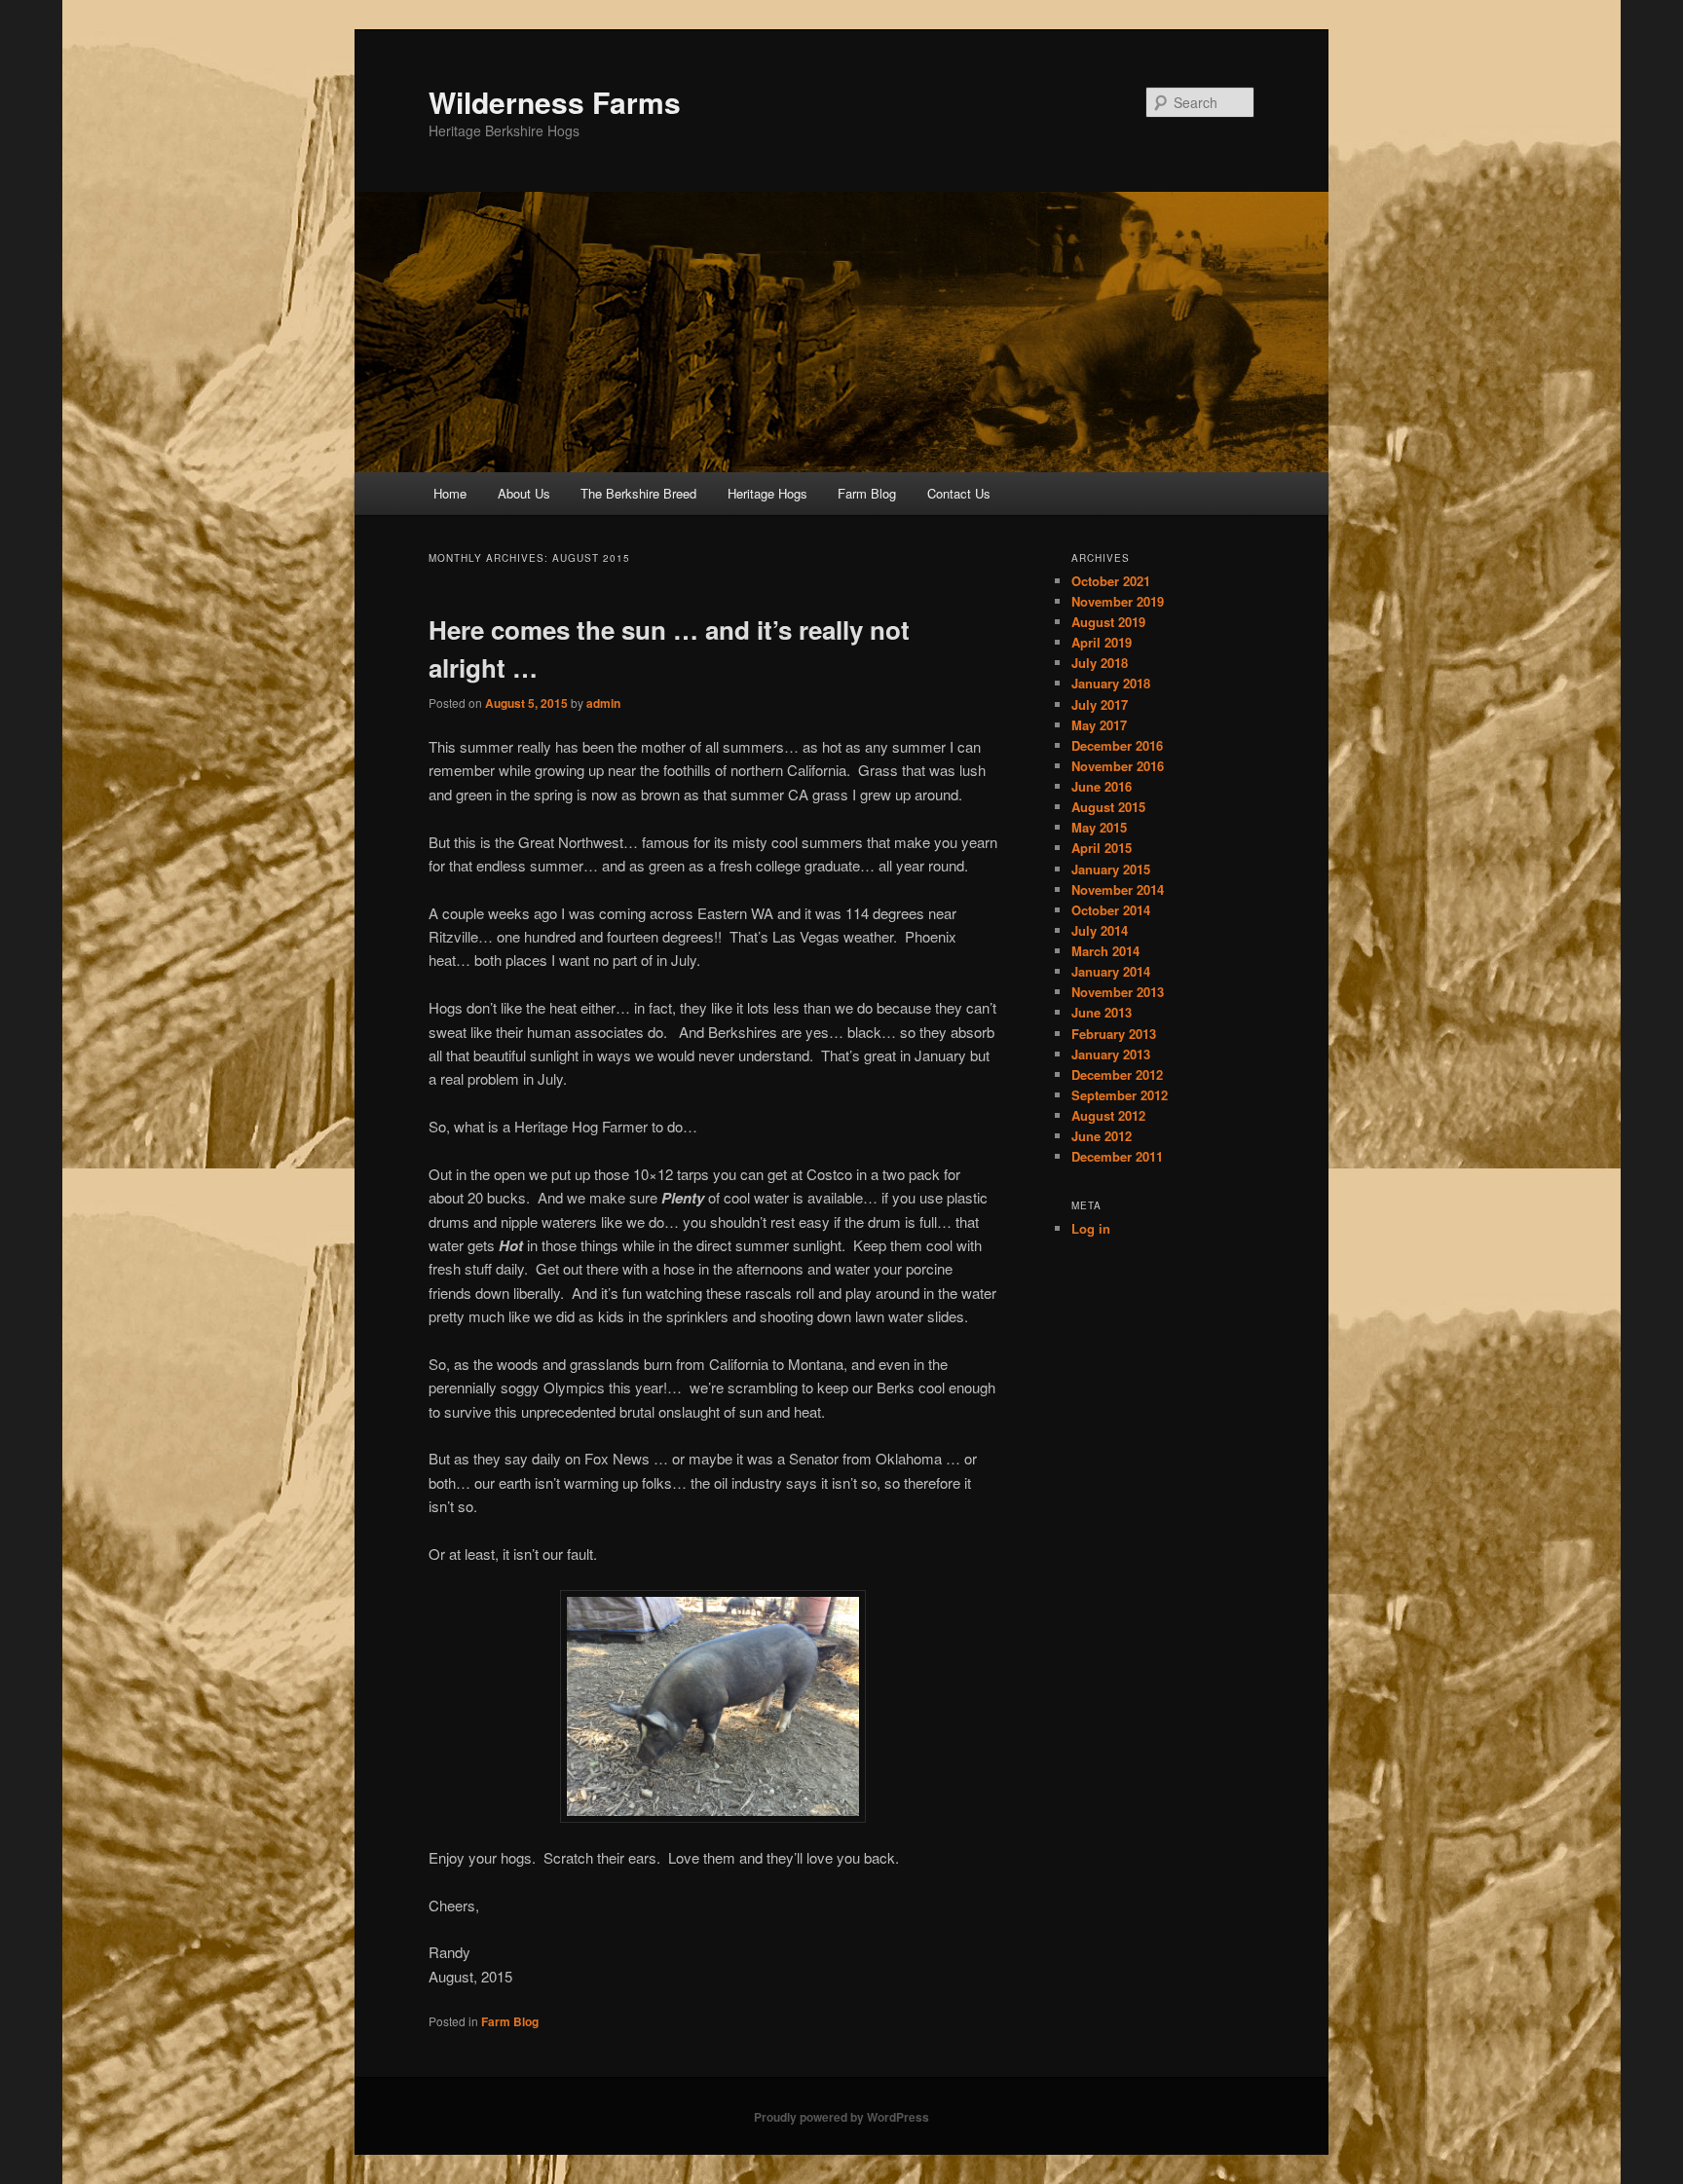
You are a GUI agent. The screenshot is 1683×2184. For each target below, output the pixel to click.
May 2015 (1099, 827)
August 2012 (1108, 1115)
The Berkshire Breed (638, 493)
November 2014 (1118, 889)
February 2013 (1114, 1034)
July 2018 (1100, 663)
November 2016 (1118, 766)
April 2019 (1102, 642)
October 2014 (1111, 910)
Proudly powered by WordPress (841, 2117)
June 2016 (1102, 786)
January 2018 (1111, 683)
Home (450, 493)
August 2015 (1108, 807)
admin (603, 703)
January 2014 (1111, 971)
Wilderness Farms (555, 102)
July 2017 (1100, 704)
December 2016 (1117, 745)
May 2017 (1099, 725)
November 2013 (1118, 992)
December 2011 (1117, 1156)
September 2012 (1120, 1095)
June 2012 (1102, 1136)
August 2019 (1108, 622)
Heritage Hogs (767, 493)
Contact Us (959, 493)
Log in (1091, 1228)
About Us (524, 493)
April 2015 (1102, 848)
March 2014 (1105, 951)
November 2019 (1118, 601)
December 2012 (1117, 1074)
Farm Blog (867, 493)
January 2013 (1111, 1054)
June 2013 (1102, 1012)
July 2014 (1100, 930)
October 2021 (1111, 581)
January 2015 (1111, 869)
